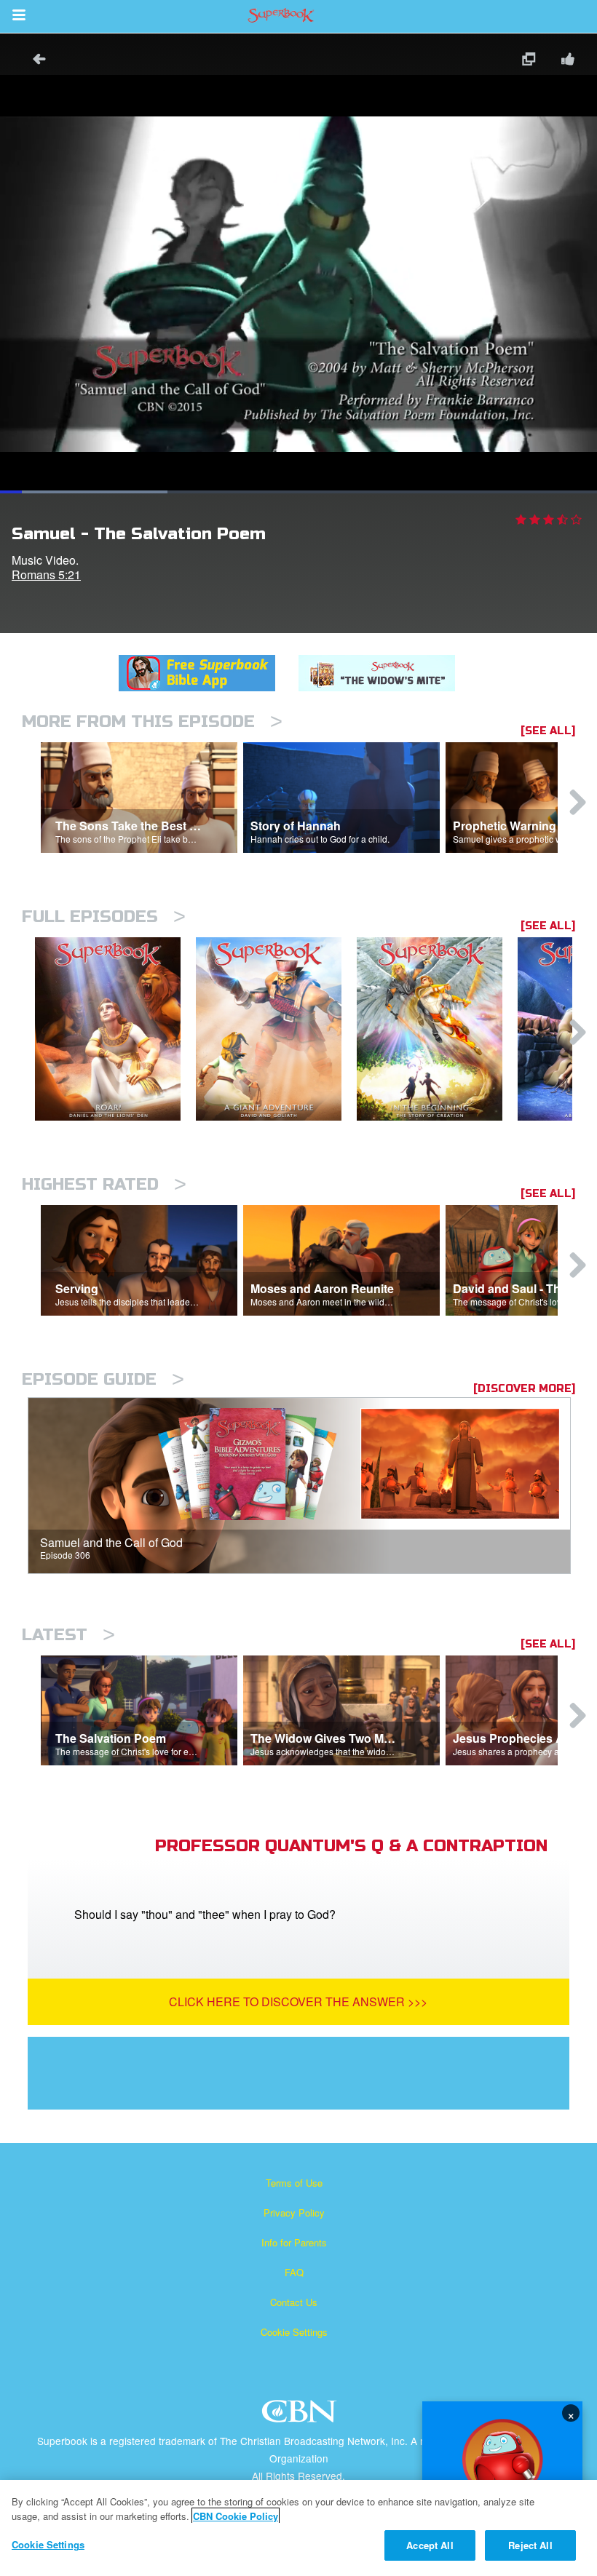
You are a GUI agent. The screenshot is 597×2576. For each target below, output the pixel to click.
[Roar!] (115, 1029)
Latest (68, 1635)
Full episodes (104, 917)
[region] (298, 2528)
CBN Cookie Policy (236, 2516)
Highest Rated (104, 1184)
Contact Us (294, 2302)
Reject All (530, 2545)
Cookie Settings (294, 2332)
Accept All (430, 2545)
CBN (301, 2416)
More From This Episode (152, 721)
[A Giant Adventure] (276, 1029)
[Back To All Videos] (34, 61)
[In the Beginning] (437, 1029)
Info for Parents (294, 2242)
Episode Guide (103, 1379)
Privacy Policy (294, 2213)
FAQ (294, 2272)
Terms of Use (294, 2183)
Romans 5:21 (46, 575)
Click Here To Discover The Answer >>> (298, 2001)
